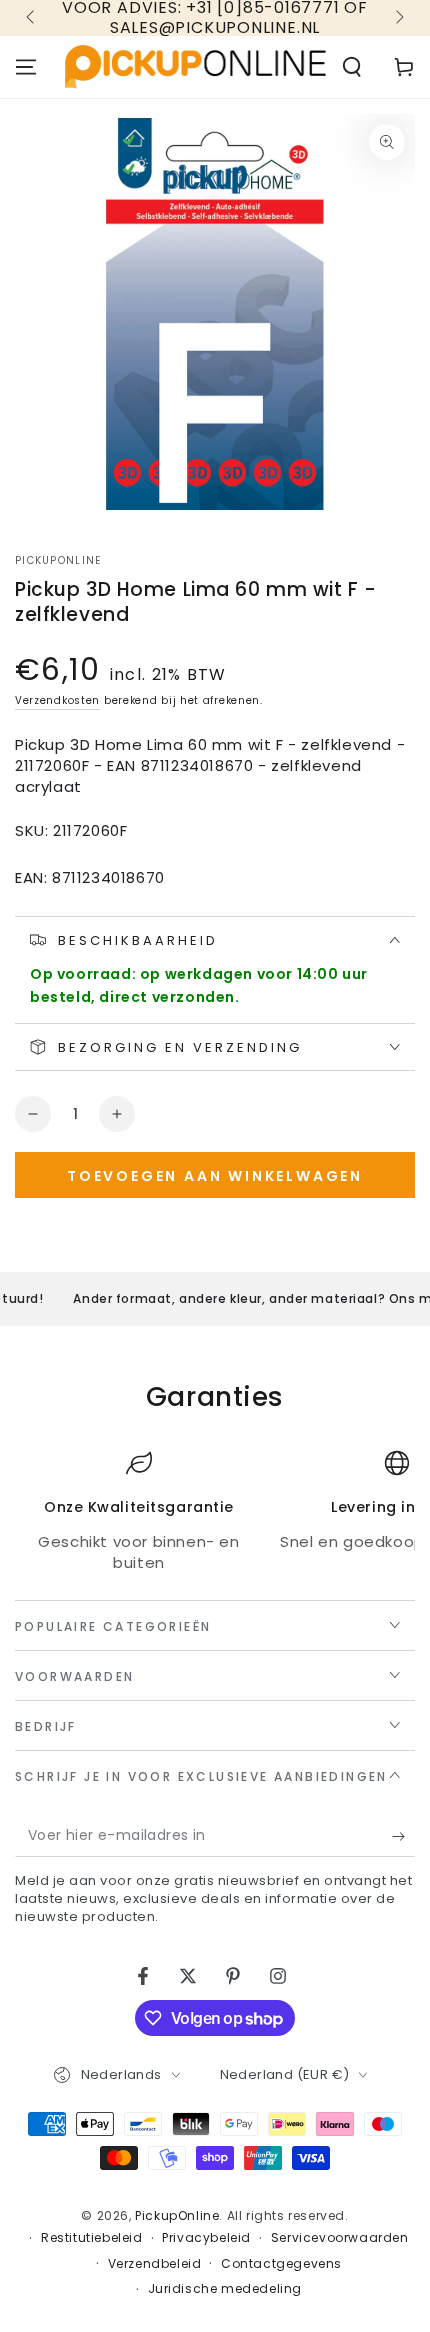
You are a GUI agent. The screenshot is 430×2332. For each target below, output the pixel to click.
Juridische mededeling (225, 2289)
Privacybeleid (206, 2238)
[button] (352, 67)
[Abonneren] (403, 1837)
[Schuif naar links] (32, 18)
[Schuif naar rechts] (398, 18)
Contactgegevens (281, 2264)
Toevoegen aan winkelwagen (215, 1176)
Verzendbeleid (155, 2264)
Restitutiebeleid (92, 2238)
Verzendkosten (57, 700)
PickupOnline (58, 561)
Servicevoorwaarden (340, 2238)
